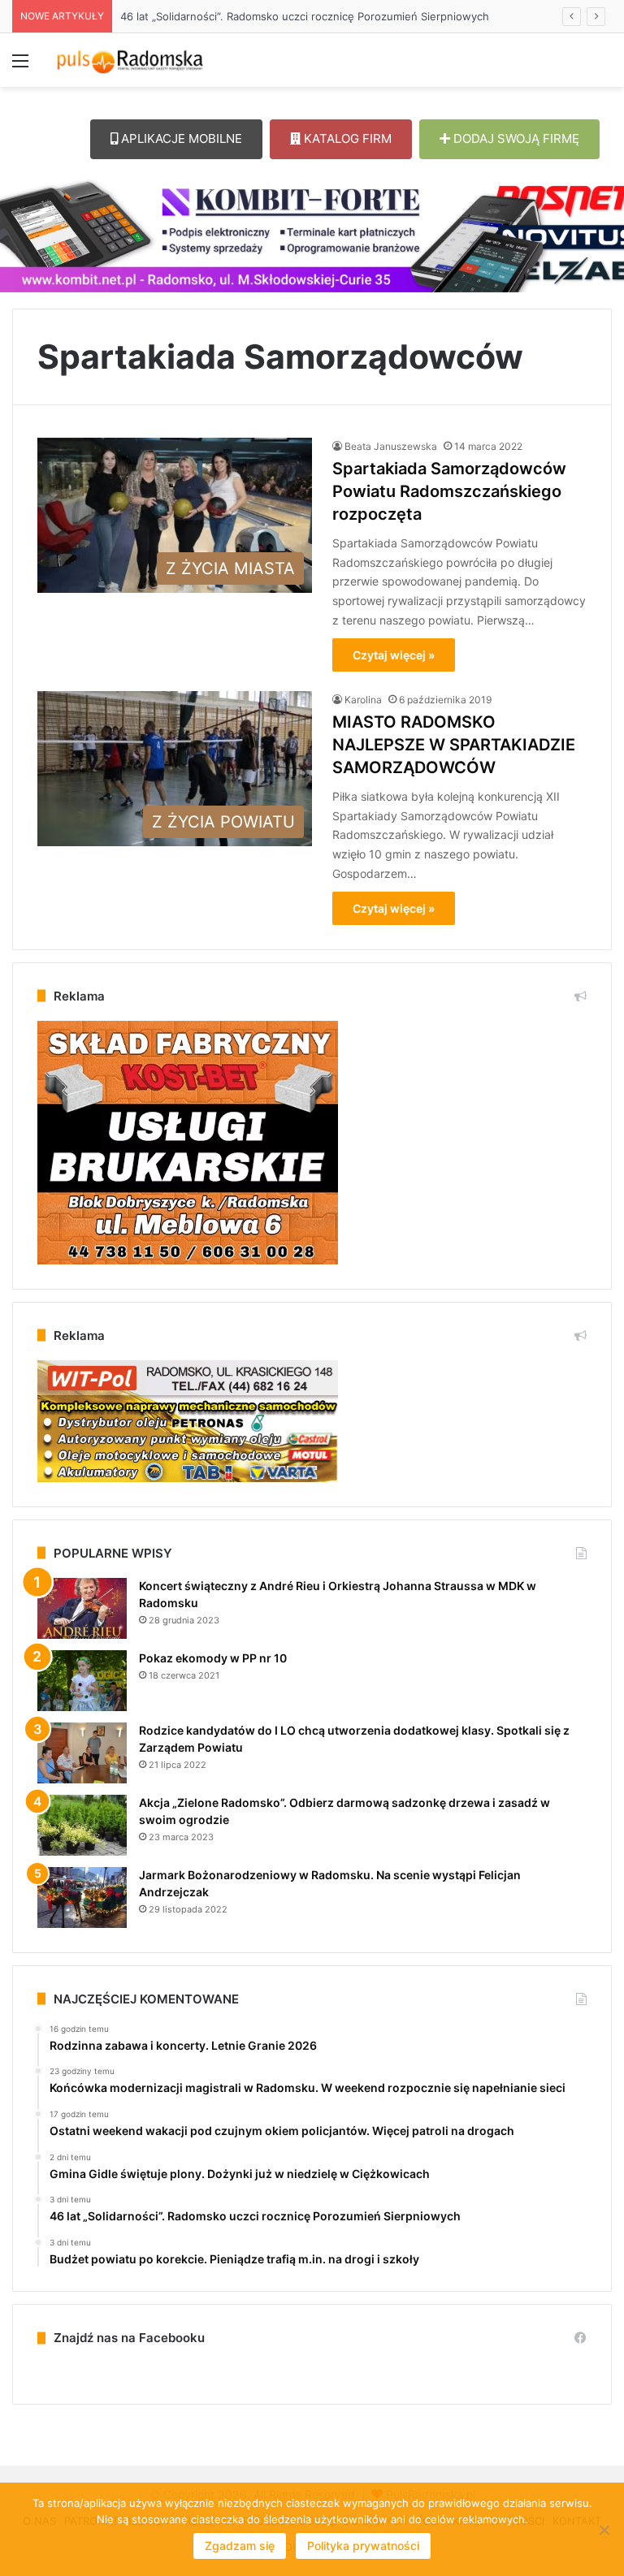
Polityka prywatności (363, 2546)
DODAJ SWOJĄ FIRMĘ (515, 138)
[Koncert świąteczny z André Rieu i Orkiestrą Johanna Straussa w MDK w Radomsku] (82, 1608)
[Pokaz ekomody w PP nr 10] (82, 1681)
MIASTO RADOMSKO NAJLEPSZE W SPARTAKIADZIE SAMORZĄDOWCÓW (454, 745)
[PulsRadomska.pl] (130, 60)
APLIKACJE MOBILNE (180, 138)
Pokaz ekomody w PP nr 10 (213, 1658)
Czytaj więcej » (394, 655)
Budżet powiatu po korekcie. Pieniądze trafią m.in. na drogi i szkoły (281, 16)
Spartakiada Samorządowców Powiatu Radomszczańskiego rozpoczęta (449, 491)
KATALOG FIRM (346, 138)
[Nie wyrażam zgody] (604, 2530)
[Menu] (20, 66)
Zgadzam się (240, 2546)
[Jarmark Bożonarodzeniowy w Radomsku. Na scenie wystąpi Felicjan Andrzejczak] (82, 1897)
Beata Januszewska (391, 446)
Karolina (363, 700)
